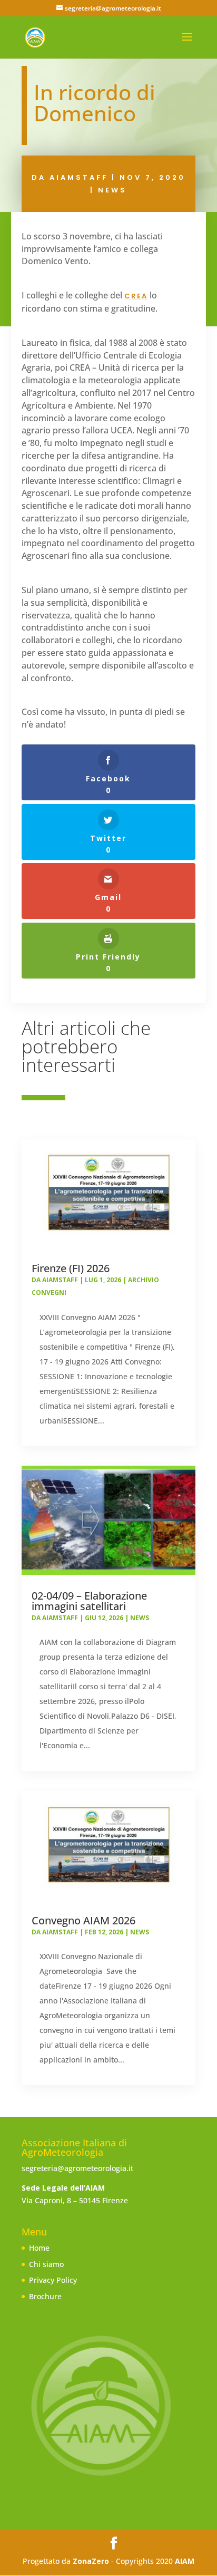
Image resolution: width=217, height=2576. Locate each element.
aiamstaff (79, 177)
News (112, 190)
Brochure (45, 2296)
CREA (136, 296)
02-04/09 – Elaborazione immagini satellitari (89, 1601)
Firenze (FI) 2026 (71, 1268)
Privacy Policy (53, 2280)
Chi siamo (46, 2264)
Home (39, 2248)
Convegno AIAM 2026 (83, 1920)
